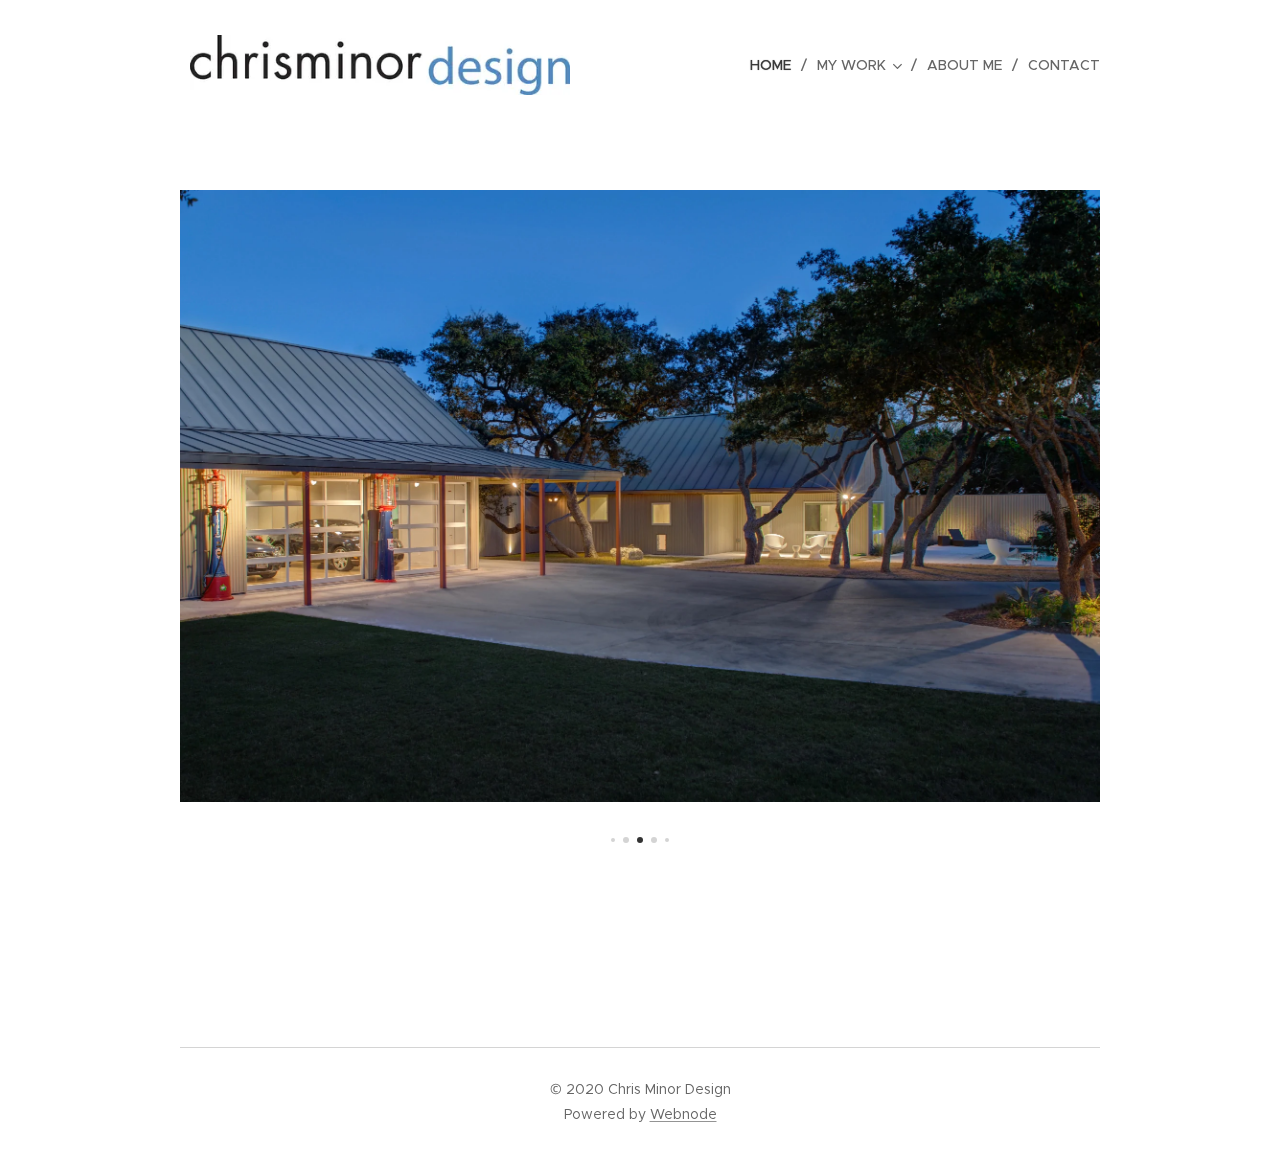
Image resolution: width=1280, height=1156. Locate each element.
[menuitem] (776, 65)
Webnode (683, 1114)
